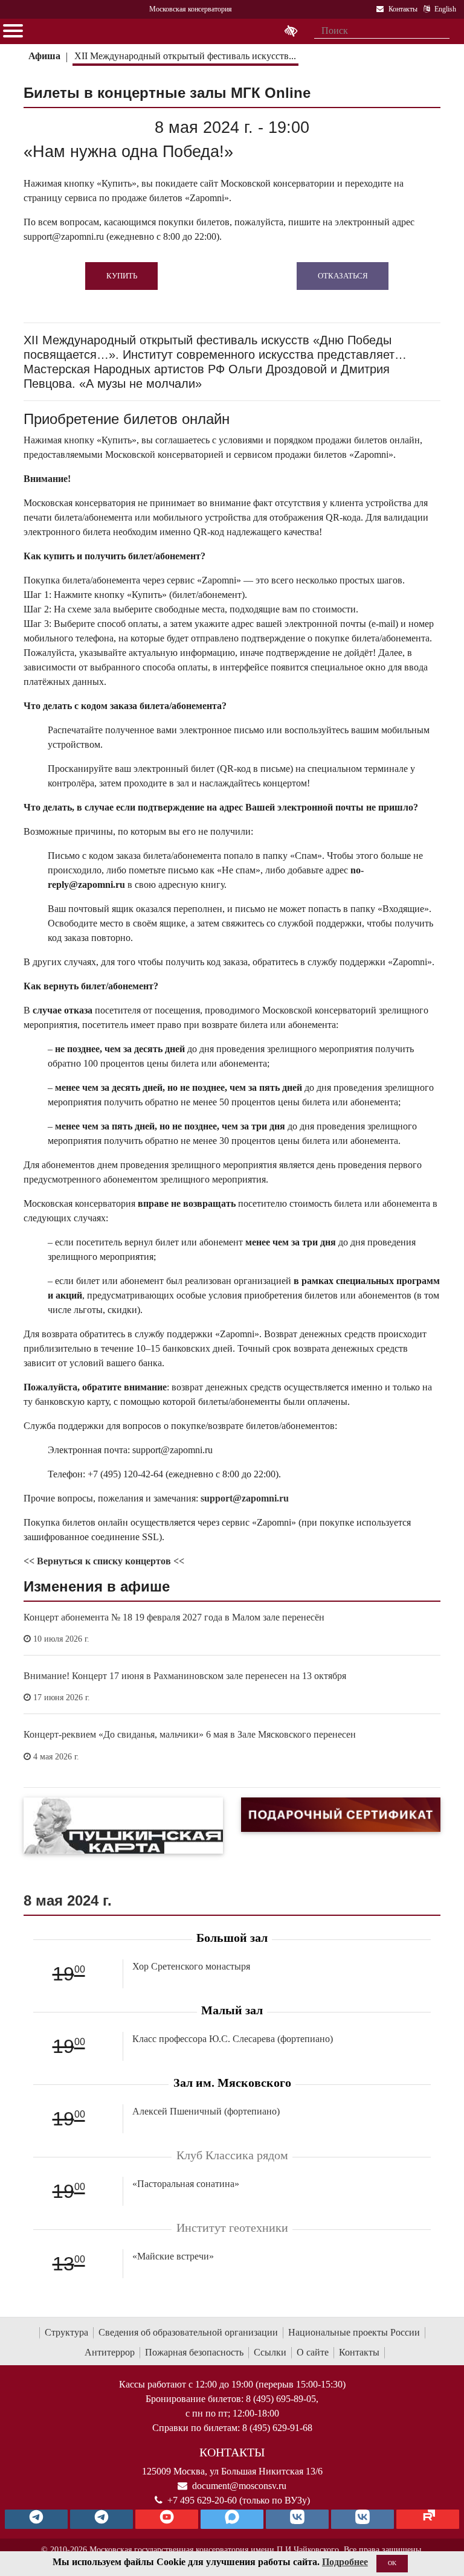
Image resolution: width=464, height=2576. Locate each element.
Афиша (44, 56)
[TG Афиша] (101, 2519)
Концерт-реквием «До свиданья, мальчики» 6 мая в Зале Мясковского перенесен (190, 1734)
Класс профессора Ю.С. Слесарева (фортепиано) (233, 2039)
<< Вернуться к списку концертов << (104, 1561)
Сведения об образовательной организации (188, 2332)
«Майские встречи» (173, 2256)
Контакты (359, 2352)
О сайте (313, 2352)
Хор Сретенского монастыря (191, 1966)
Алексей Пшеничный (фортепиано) (206, 2111)
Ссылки (270, 2352)
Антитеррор (110, 2352)
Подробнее (345, 2562)
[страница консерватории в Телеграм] (36, 2519)
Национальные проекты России (354, 2332)
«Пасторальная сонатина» (186, 2184)
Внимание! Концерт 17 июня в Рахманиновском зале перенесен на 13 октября (185, 1676)
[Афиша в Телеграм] (428, 2519)
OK (392, 2563)
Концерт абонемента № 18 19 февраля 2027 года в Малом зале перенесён (174, 1617)
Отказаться (343, 276)
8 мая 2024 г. (68, 1900)
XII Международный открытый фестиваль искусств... (185, 56)
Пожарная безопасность (194, 2352)
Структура (66, 2332)
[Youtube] (167, 2519)
